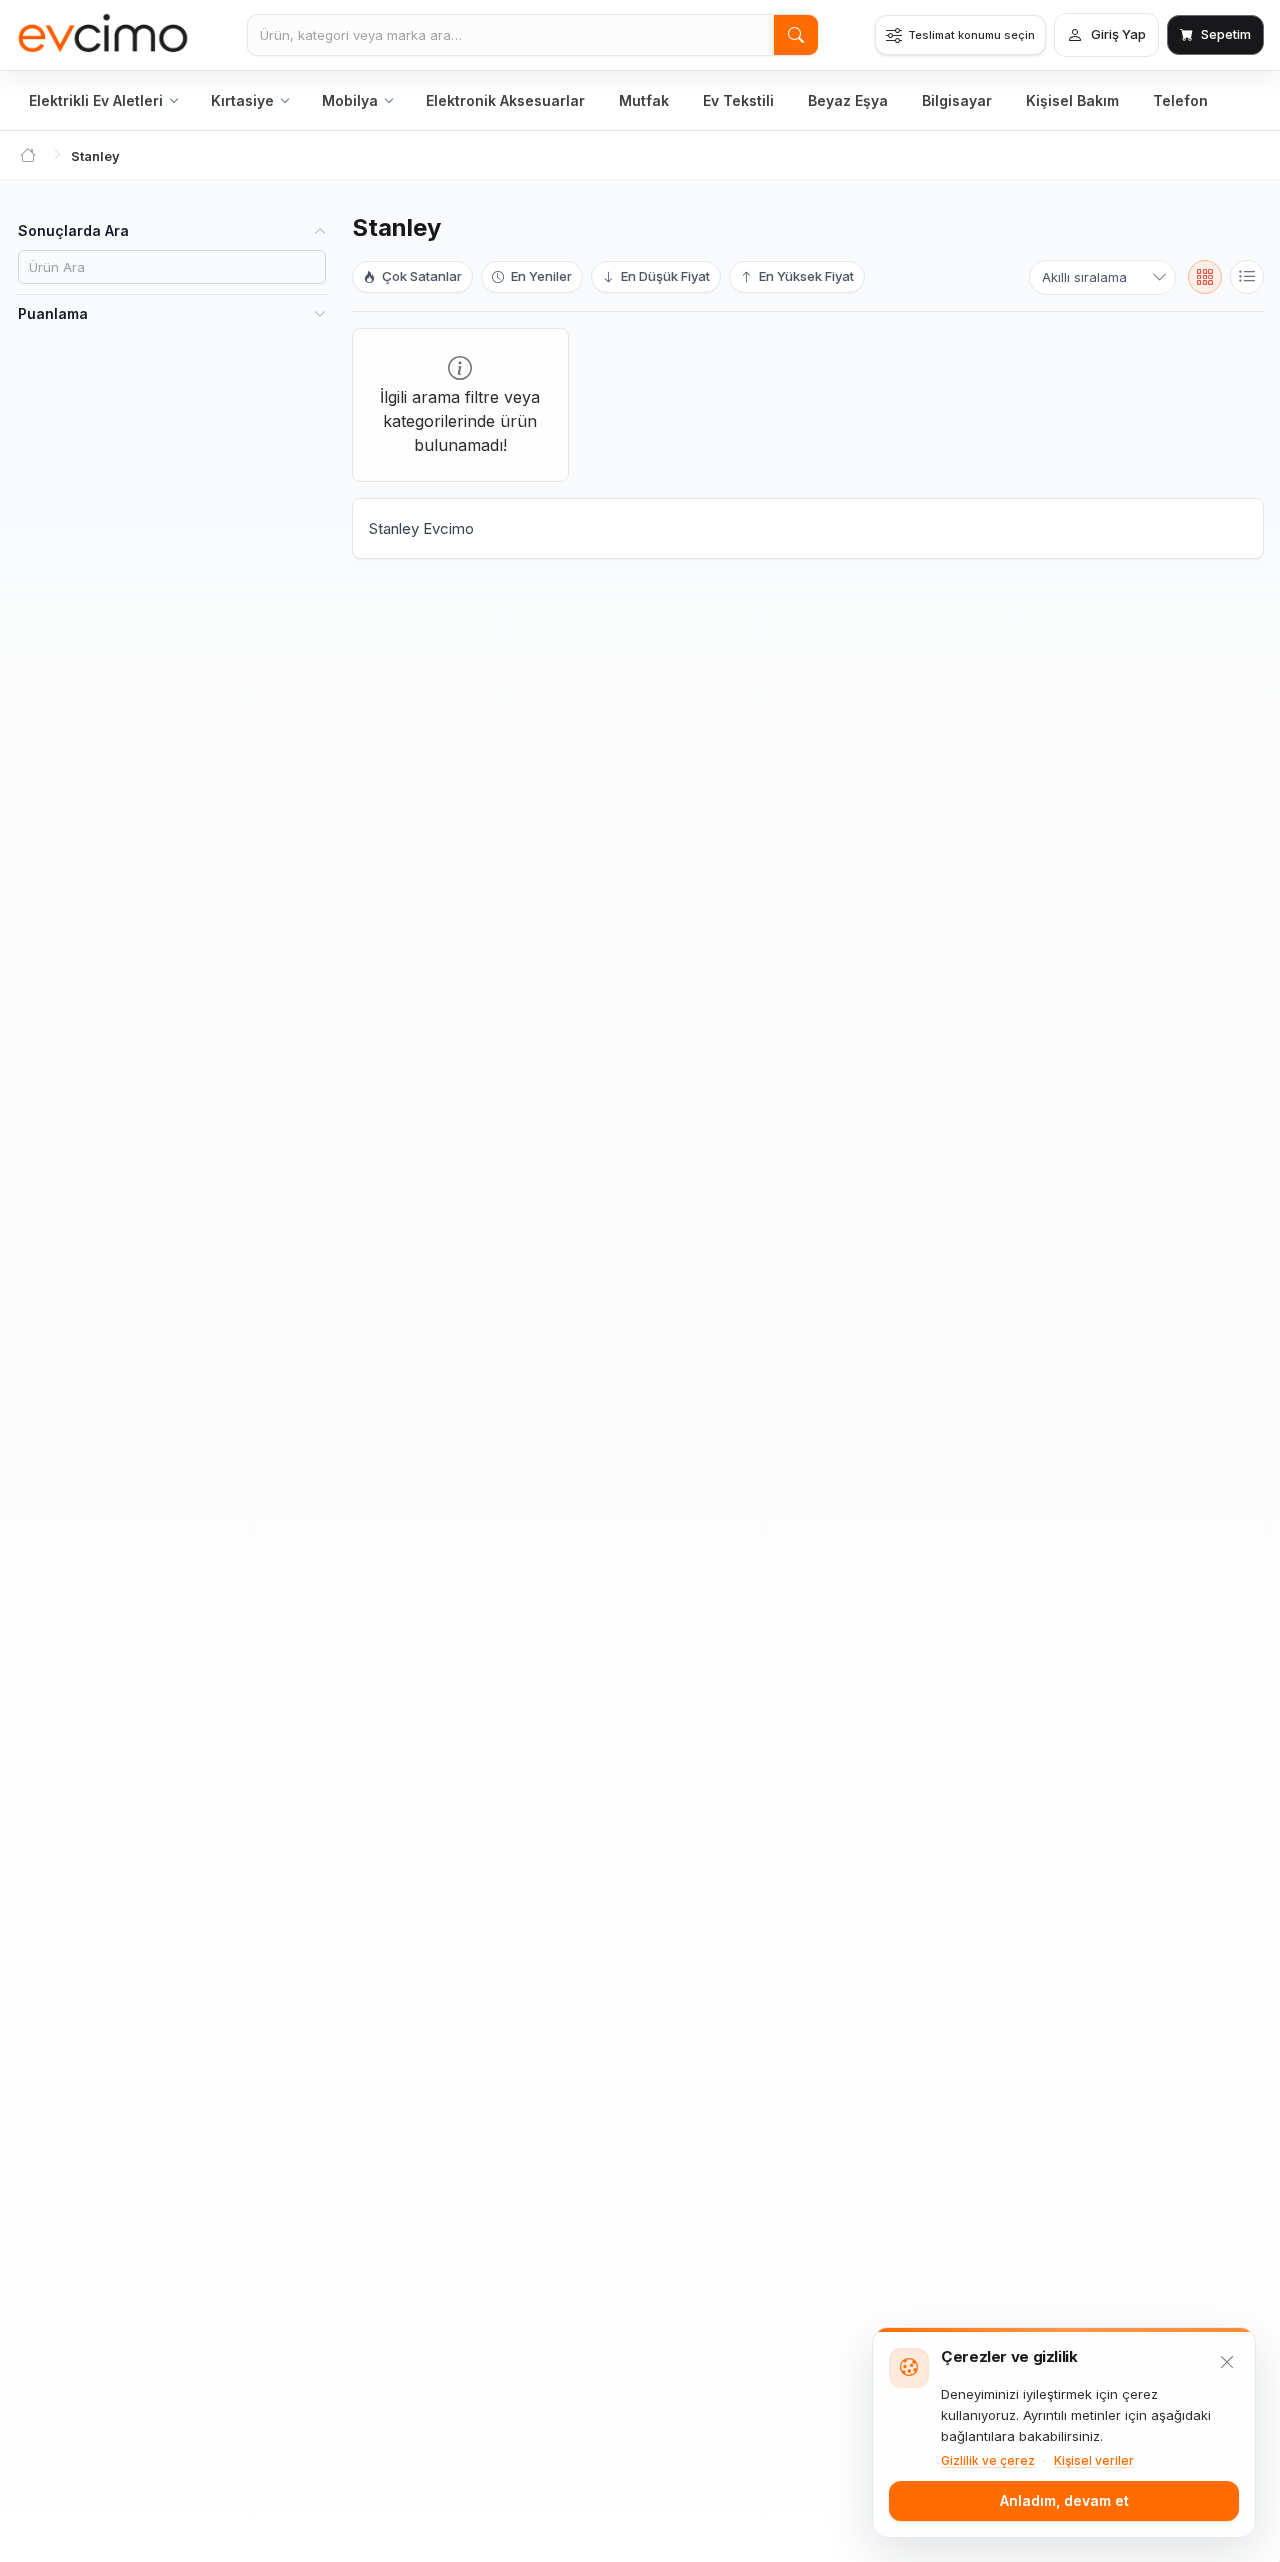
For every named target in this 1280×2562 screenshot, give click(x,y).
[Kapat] (1227, 2362)
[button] (1205, 277)
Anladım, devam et (1064, 2500)
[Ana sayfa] (103, 35)
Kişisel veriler (1094, 2460)
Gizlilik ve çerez (988, 2460)
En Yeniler (540, 276)
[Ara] (796, 35)
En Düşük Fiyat (664, 276)
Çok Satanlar (420, 276)
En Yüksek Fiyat (805, 276)
